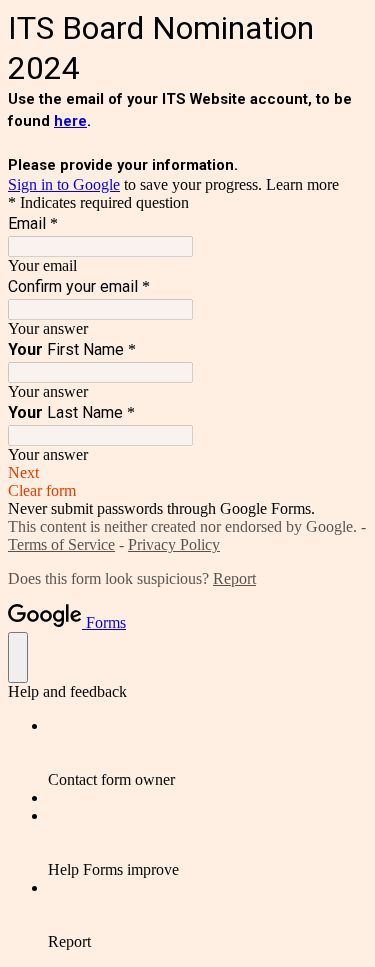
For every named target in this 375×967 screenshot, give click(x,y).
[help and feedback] (18, 657)
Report (234, 578)
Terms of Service (61, 544)
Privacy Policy (174, 544)
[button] (187, 473)
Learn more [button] (302, 184)
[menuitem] (207, 753)
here (70, 121)
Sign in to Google (64, 184)
